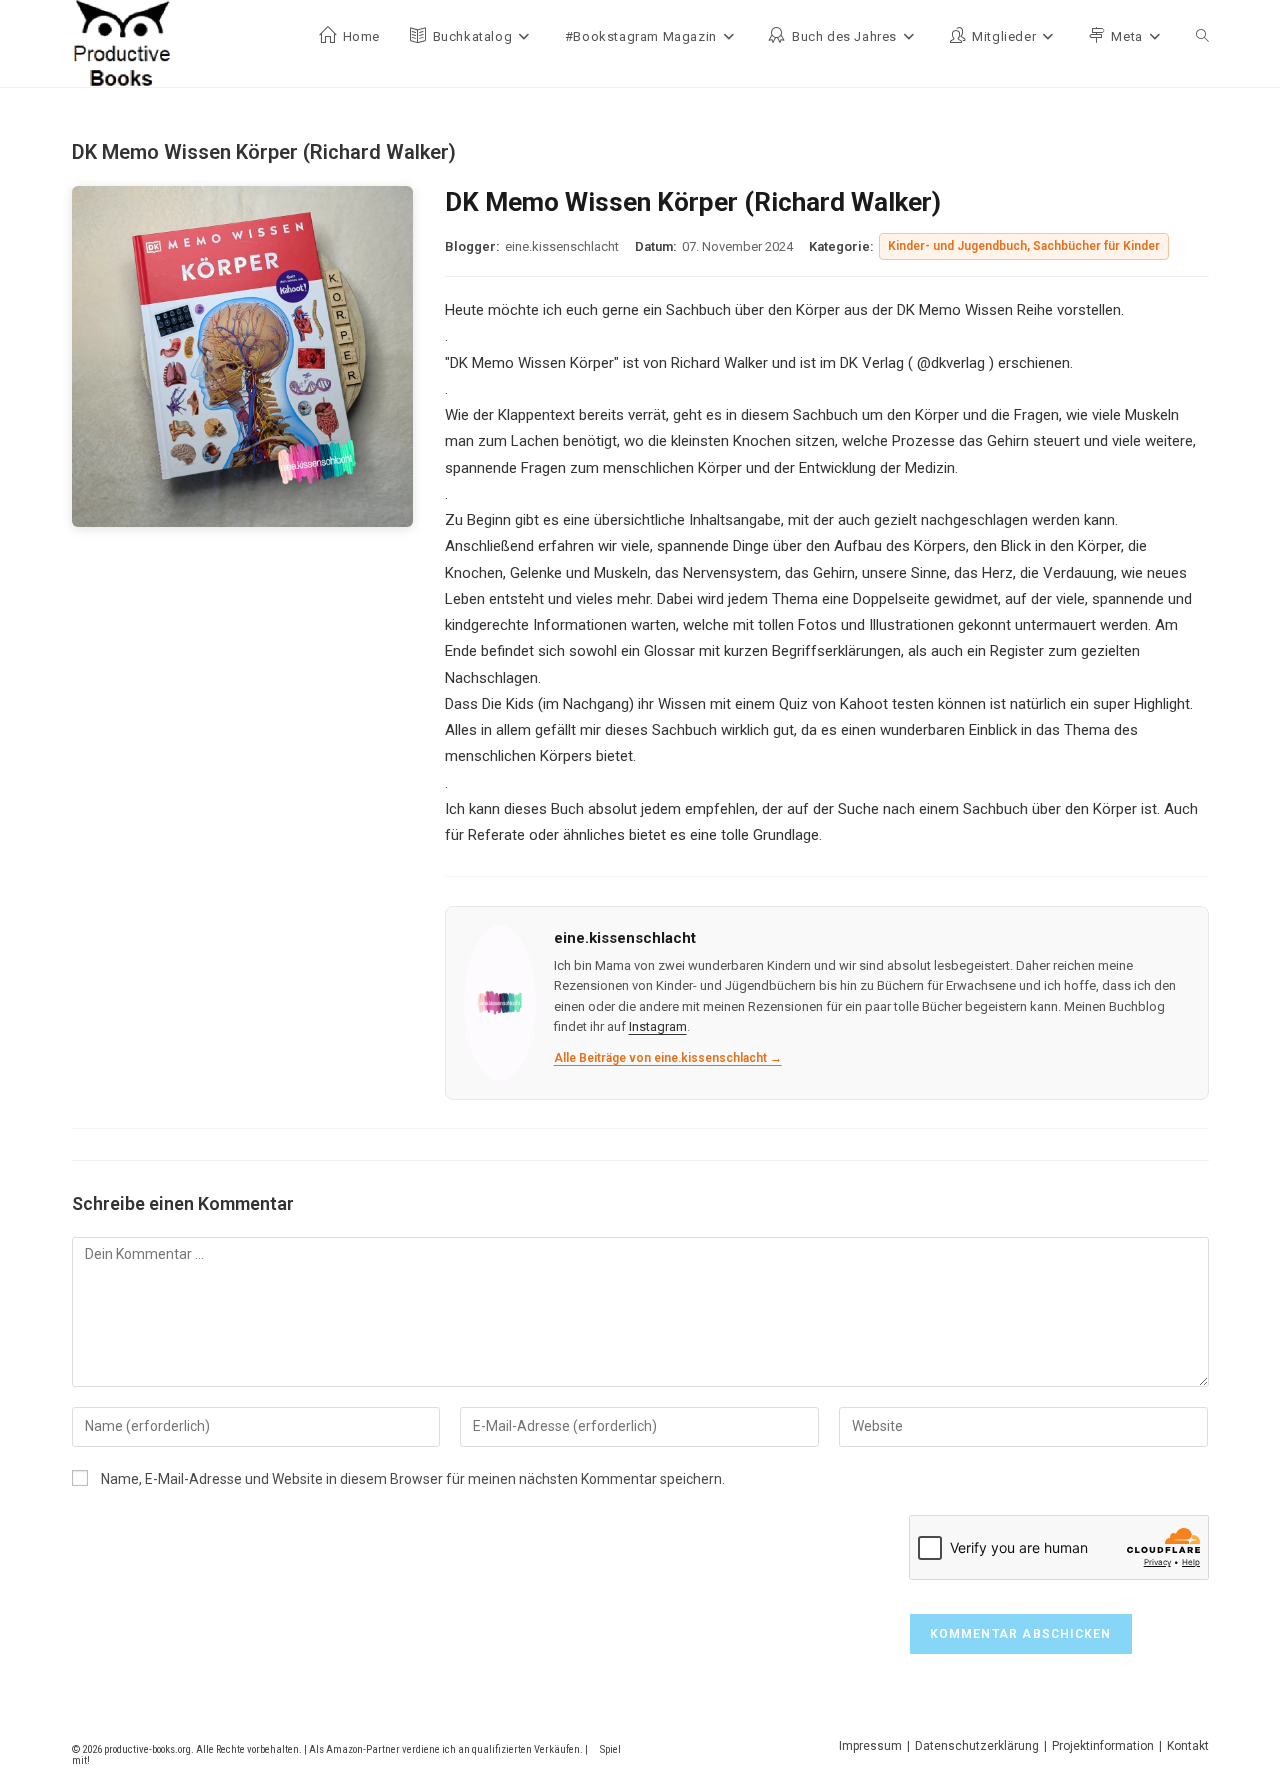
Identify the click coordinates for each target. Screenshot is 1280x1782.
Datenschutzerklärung (977, 1746)
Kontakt (1188, 1746)
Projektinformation (1103, 1746)
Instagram (658, 1026)
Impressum (870, 1746)
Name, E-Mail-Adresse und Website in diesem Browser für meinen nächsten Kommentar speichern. (413, 1479)
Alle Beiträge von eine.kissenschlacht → (668, 1058)
